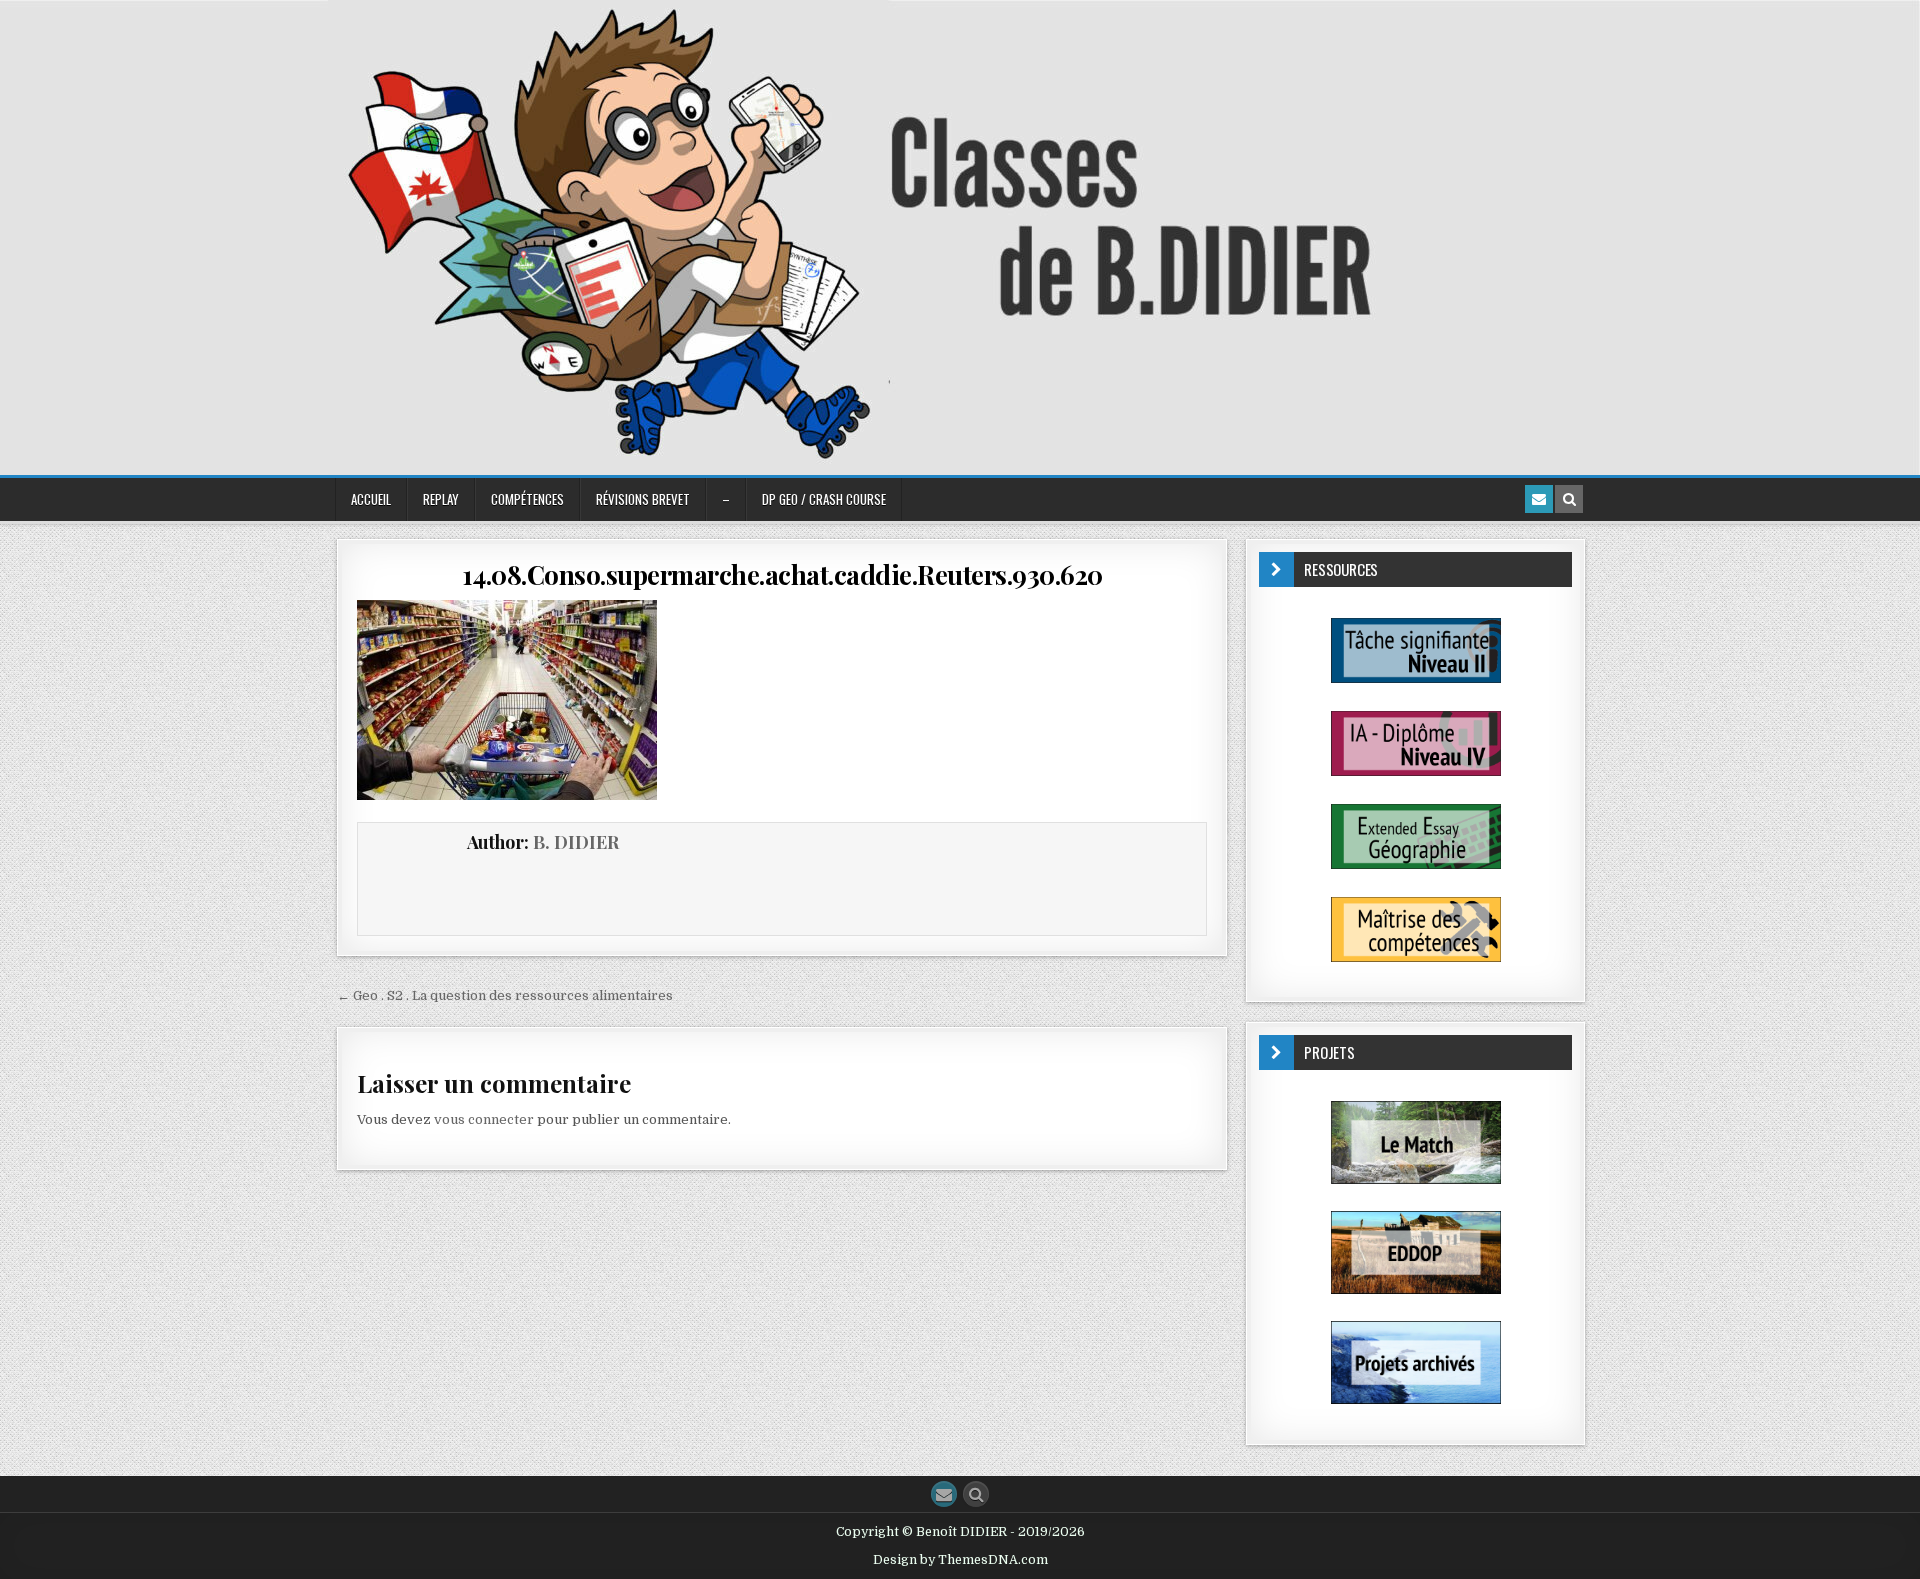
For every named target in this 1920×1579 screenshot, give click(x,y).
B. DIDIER (576, 842)
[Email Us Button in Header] (1539, 499)
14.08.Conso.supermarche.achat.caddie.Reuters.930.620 (782, 574)
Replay (441, 499)
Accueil (371, 499)
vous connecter (484, 1119)
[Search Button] (976, 1494)
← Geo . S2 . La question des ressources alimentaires (505, 995)
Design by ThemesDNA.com (960, 1560)
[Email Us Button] (944, 1494)
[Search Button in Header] (1569, 499)
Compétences (527, 499)
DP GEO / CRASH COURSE (824, 499)
